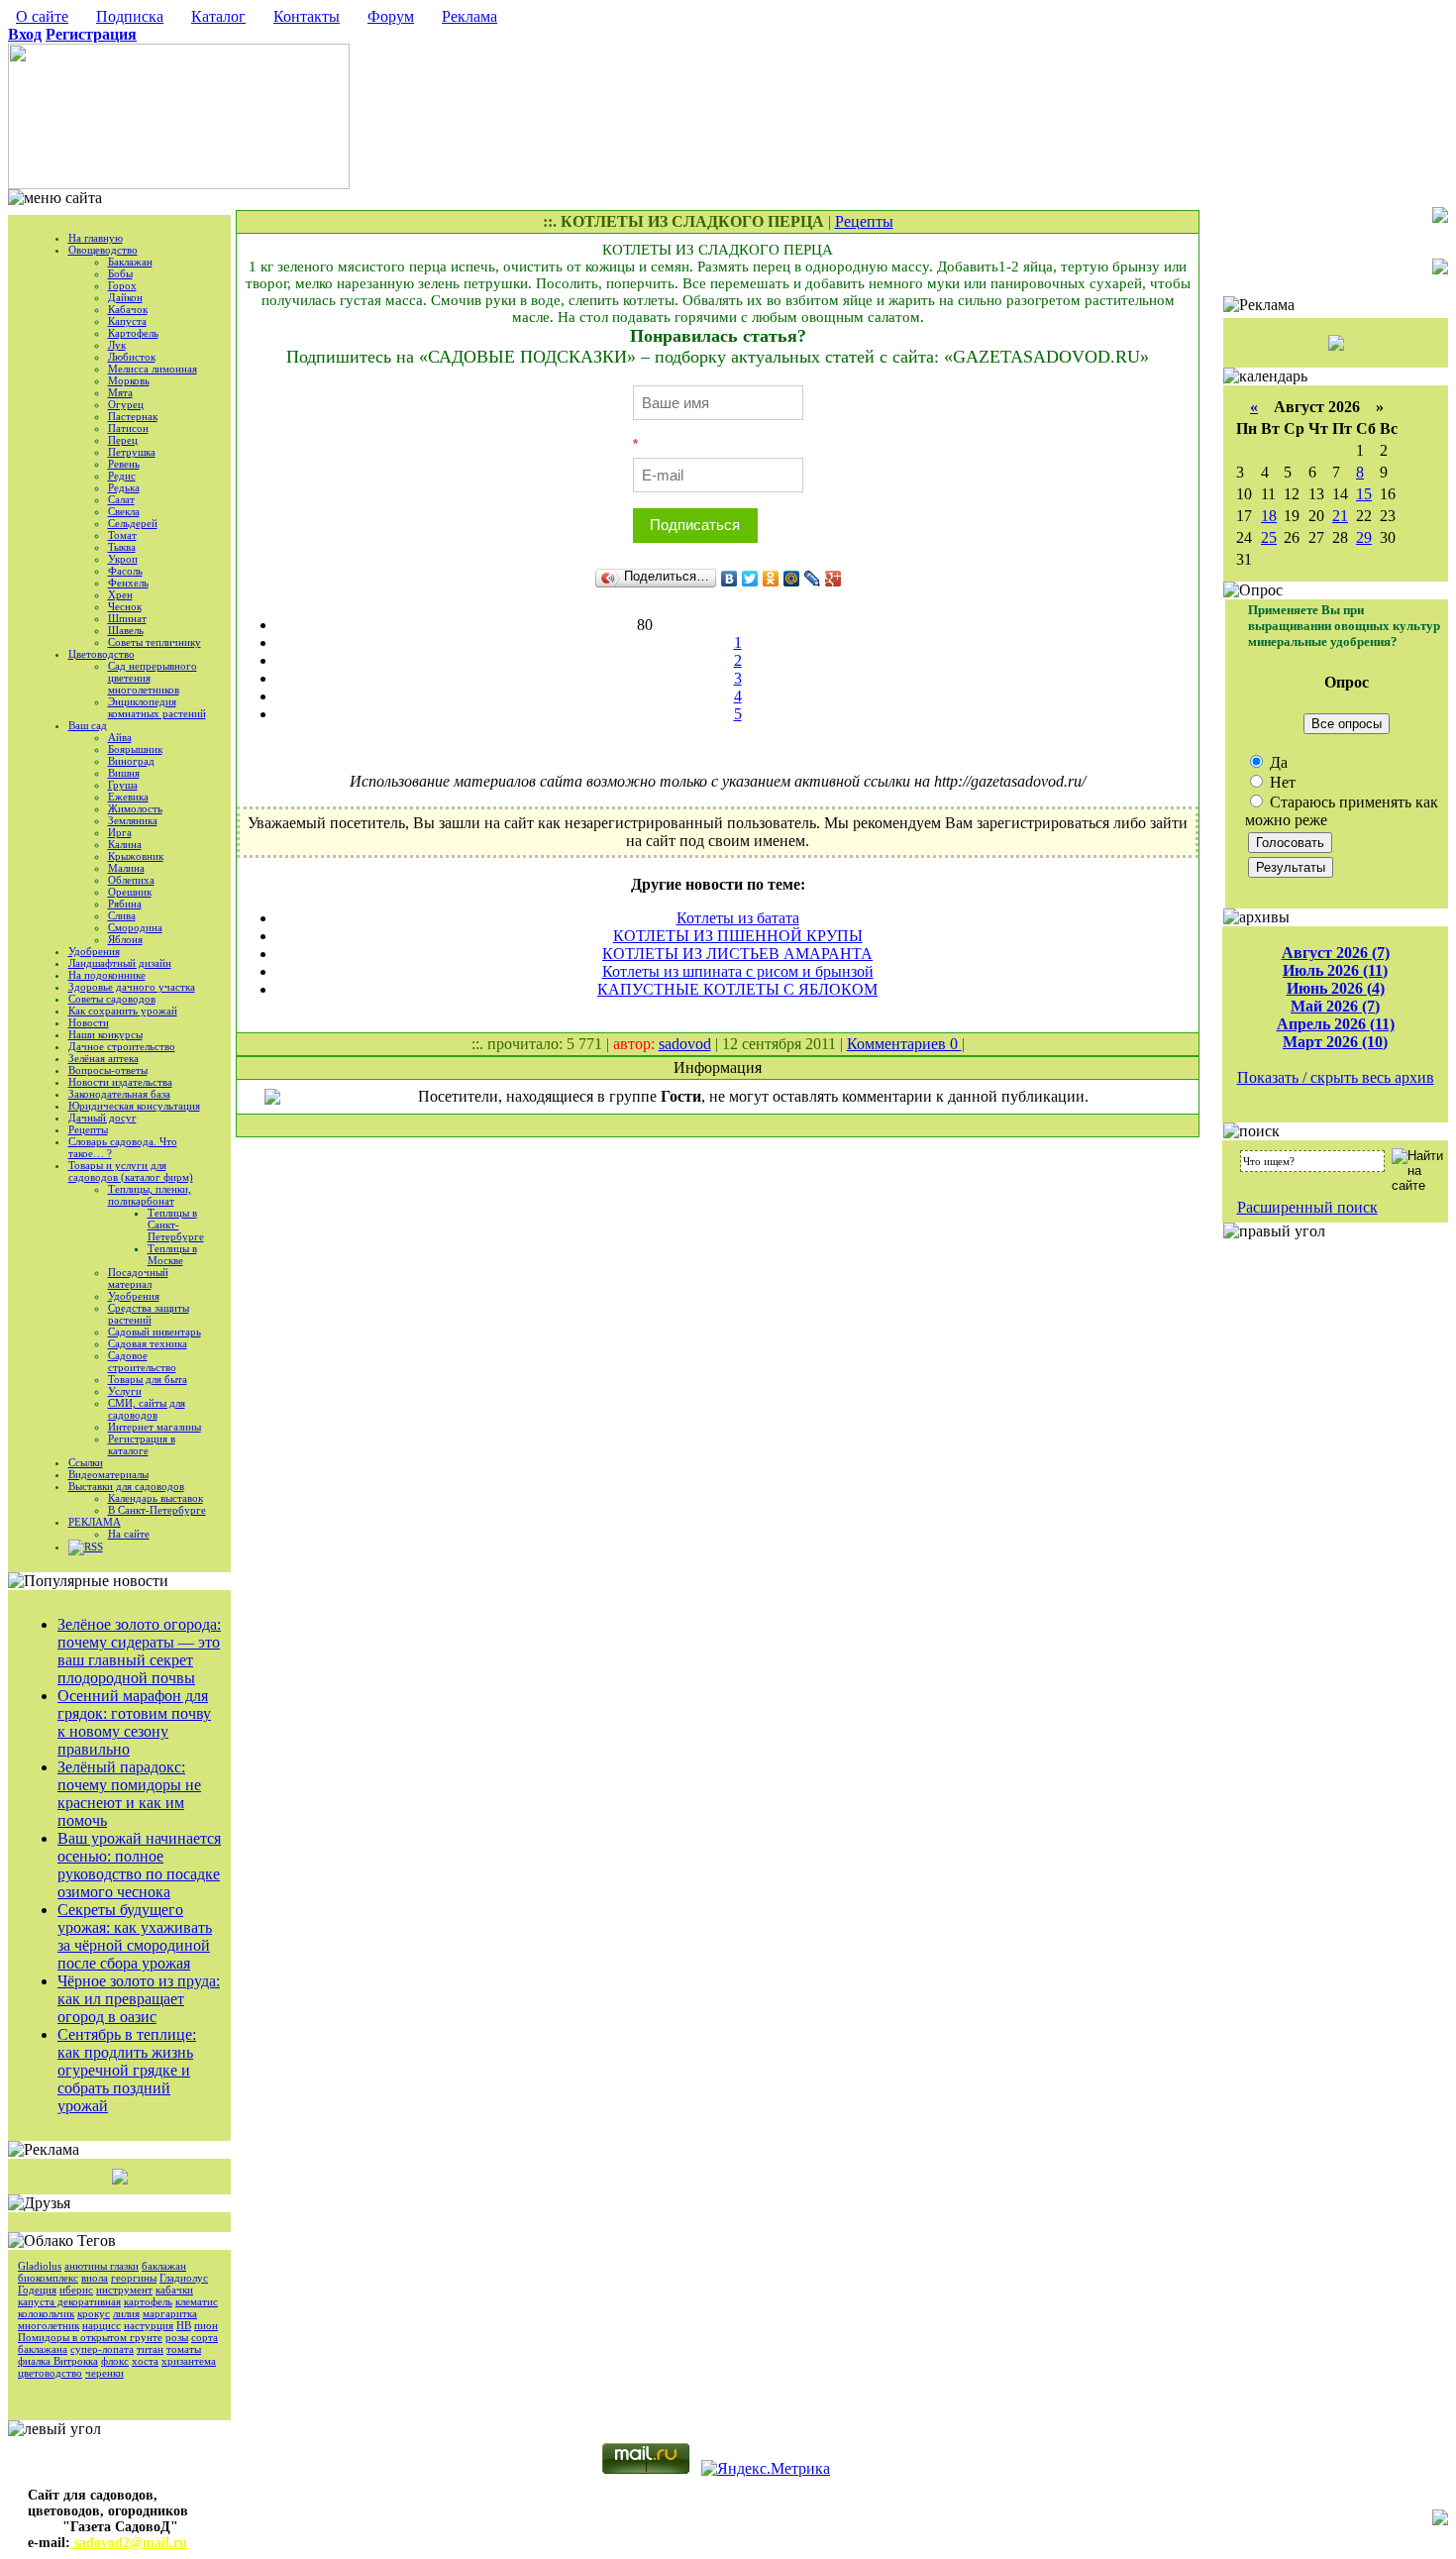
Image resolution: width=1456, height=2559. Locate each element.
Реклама (469, 16)
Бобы (120, 273)
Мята (120, 392)
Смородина (135, 927)
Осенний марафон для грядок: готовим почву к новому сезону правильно (134, 1722)
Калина (125, 844)
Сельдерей (133, 523)
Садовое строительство (142, 1361)
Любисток (132, 357)
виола (95, 2278)
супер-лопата (102, 2349)
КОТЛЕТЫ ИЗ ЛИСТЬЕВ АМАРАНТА (737, 954)
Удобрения (94, 951)
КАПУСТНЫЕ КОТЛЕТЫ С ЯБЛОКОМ (737, 989)
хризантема (189, 2361)
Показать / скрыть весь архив (1336, 1077)
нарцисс (102, 2325)
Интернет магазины (155, 1427)
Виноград (131, 761)
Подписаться (695, 525)
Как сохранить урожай (123, 1011)
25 (1269, 537)
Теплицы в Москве (172, 1254)
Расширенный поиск (1307, 1207)
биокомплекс (48, 2278)
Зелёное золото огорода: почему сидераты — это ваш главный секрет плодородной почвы (139, 1651)
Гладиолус (184, 2278)
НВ (184, 2325)
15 (1364, 494)
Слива (122, 915)
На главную (96, 238)
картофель (148, 2301)
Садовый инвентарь (155, 1332)
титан (150, 2349)
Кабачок (128, 309)
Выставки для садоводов (126, 1486)
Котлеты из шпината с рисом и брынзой (738, 971)
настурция (149, 2325)
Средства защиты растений (149, 1314)
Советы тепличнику (155, 642)
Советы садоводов (112, 999)
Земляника (133, 820)
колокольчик (46, 2313)
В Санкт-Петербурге (157, 1510)
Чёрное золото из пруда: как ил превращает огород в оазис (139, 1999)
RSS (94, 1546)
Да (1277, 762)
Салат (121, 499)
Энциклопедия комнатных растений (157, 707)
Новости (89, 1022)
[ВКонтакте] (729, 579)
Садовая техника (148, 1343)
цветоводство (50, 2373)
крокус (94, 2313)
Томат (122, 535)
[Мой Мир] (792, 579)
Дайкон (125, 297)
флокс (115, 2361)
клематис (197, 2301)
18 (1269, 516)
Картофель (133, 333)
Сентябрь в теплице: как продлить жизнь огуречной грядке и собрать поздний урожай (127, 2070)
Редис (122, 476)
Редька (124, 487)
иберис (76, 2290)
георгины (134, 2278)
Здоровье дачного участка (132, 987)
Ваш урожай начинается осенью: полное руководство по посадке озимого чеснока (139, 1865)
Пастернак (133, 416)
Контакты (307, 16)
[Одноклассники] (771, 579)
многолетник (49, 2325)
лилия (126, 2313)
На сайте (129, 1534)
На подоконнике (107, 975)
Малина (126, 868)
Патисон (128, 428)
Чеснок (125, 606)
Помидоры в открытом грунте (90, 2337)
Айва (120, 737)
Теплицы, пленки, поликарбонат (150, 1195)
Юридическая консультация (134, 1106)
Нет (1281, 782)
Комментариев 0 (904, 1044)
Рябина (125, 904)
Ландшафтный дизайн (120, 963)
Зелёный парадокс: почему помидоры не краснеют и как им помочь (129, 1794)
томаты (184, 2349)
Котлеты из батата (738, 918)
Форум (391, 16)
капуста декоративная (69, 2301)
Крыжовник (136, 856)
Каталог (218, 16)
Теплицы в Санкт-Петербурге (176, 1225)
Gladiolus (40, 2266)
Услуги (125, 1391)
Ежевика (128, 797)
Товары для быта (148, 1379)
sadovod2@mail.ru (129, 2543)
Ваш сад (88, 725)
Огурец (126, 404)
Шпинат (127, 618)
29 (1364, 537)
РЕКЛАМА (95, 1522)
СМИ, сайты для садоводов (147, 1409)
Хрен (120, 594)
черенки (104, 2373)
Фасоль (125, 571)
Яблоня (125, 939)
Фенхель (128, 583)
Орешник (130, 892)
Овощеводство (103, 250)
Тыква (122, 547)
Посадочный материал (138, 1278)
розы (177, 2337)
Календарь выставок (156, 1498)
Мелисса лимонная (153, 369)
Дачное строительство (122, 1046)
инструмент (124, 2290)
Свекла (124, 511)
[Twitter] (750, 579)
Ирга (120, 832)
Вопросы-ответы (108, 1070)
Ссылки (86, 1462)
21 (1340, 516)
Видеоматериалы (108, 1474)
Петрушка (132, 452)
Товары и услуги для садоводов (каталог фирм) (131, 1171)
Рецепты (88, 1129)
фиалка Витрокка (58, 2361)
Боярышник (135, 749)
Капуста (127, 321)
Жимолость (135, 808)
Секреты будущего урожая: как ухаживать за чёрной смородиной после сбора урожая (135, 1936)
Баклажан (130, 262)
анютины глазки (102, 2266)
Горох (122, 285)
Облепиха (131, 880)
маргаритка (170, 2313)
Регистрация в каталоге (142, 1444)
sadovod (685, 1044)
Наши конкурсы (105, 1034)
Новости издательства (120, 1082)
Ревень (124, 464)
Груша (123, 785)
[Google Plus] (833, 579)
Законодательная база (119, 1094)
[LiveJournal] (813, 579)
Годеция (37, 2290)
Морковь (129, 380)
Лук (117, 345)
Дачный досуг (103, 1118)
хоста (145, 2361)
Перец (123, 440)
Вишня (124, 773)
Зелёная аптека (104, 1058)
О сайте (42, 16)
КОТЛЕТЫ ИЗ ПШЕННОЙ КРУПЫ (738, 936)
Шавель (126, 630)
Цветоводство (102, 654)
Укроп (123, 559)
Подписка (130, 16)
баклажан (164, 2266)
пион (206, 2325)
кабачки (174, 2290)
